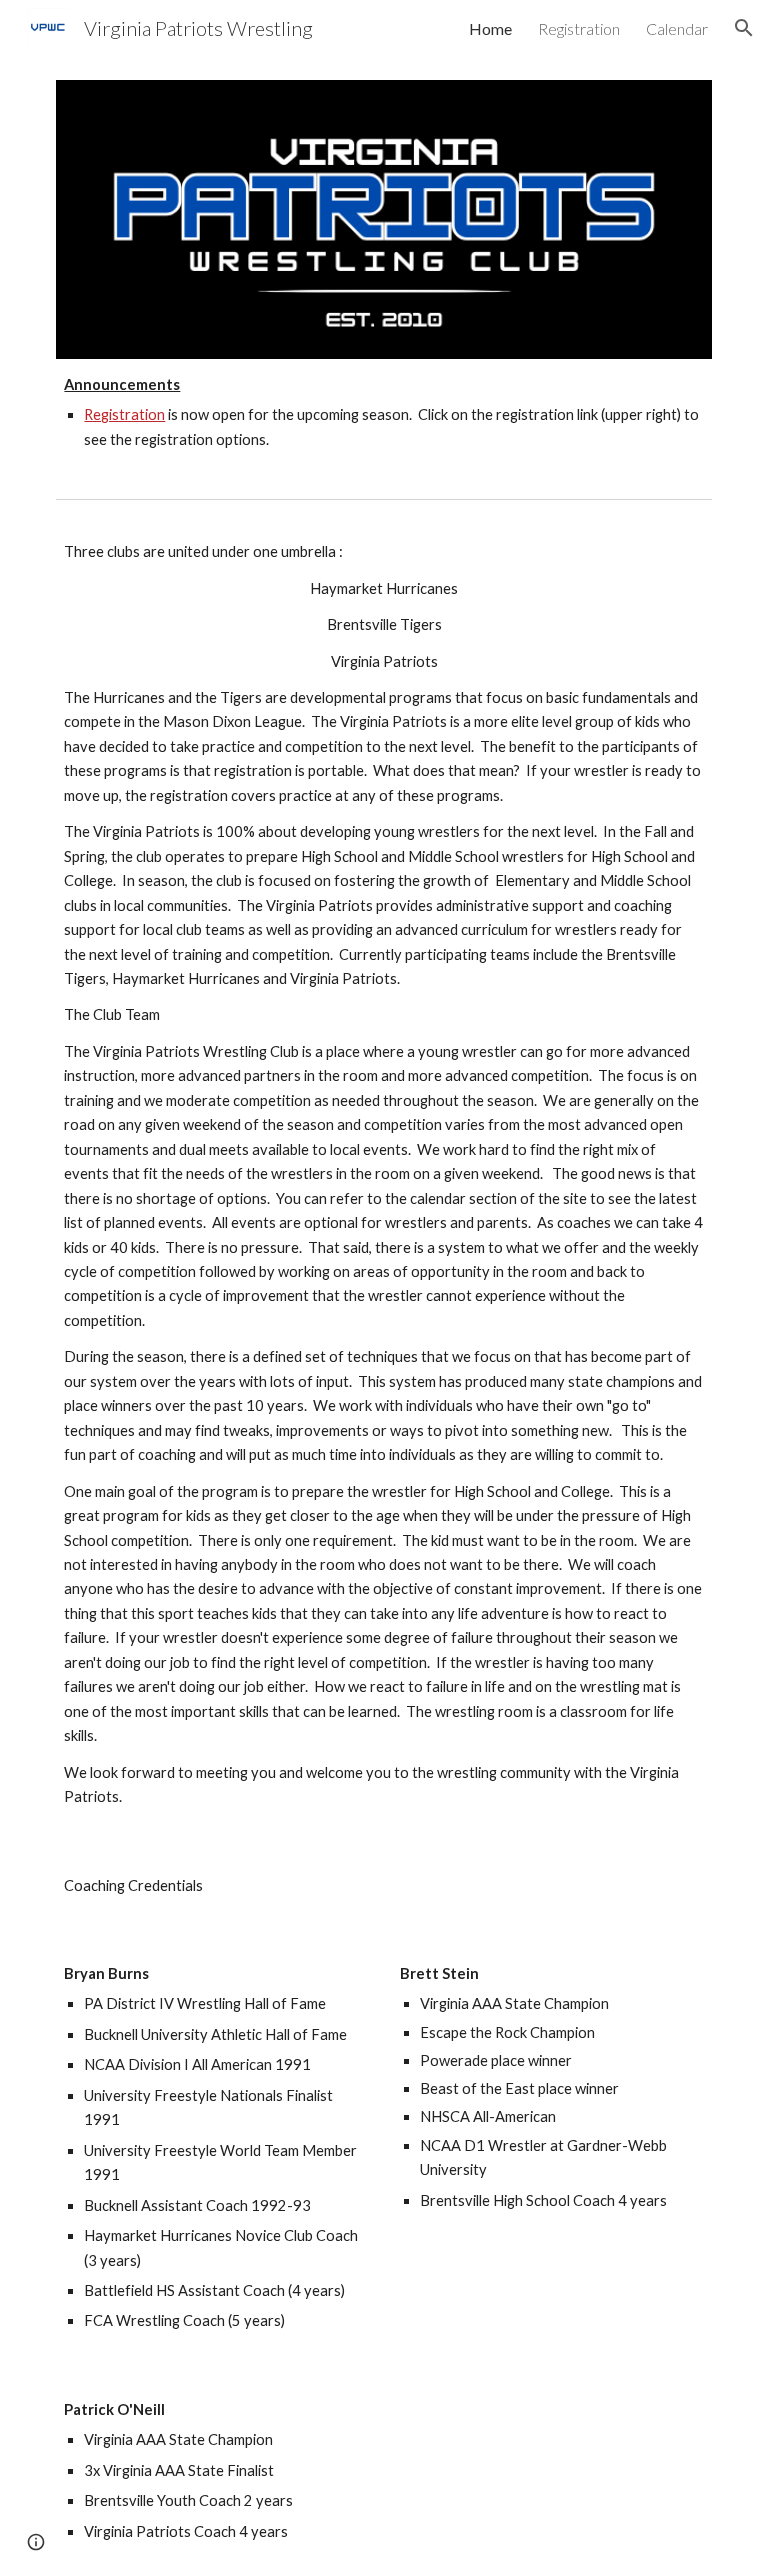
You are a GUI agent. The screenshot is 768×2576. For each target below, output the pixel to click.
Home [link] (490, 28)
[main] (383, 412)
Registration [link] (579, 28)
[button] (744, 28)
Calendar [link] (677, 28)
